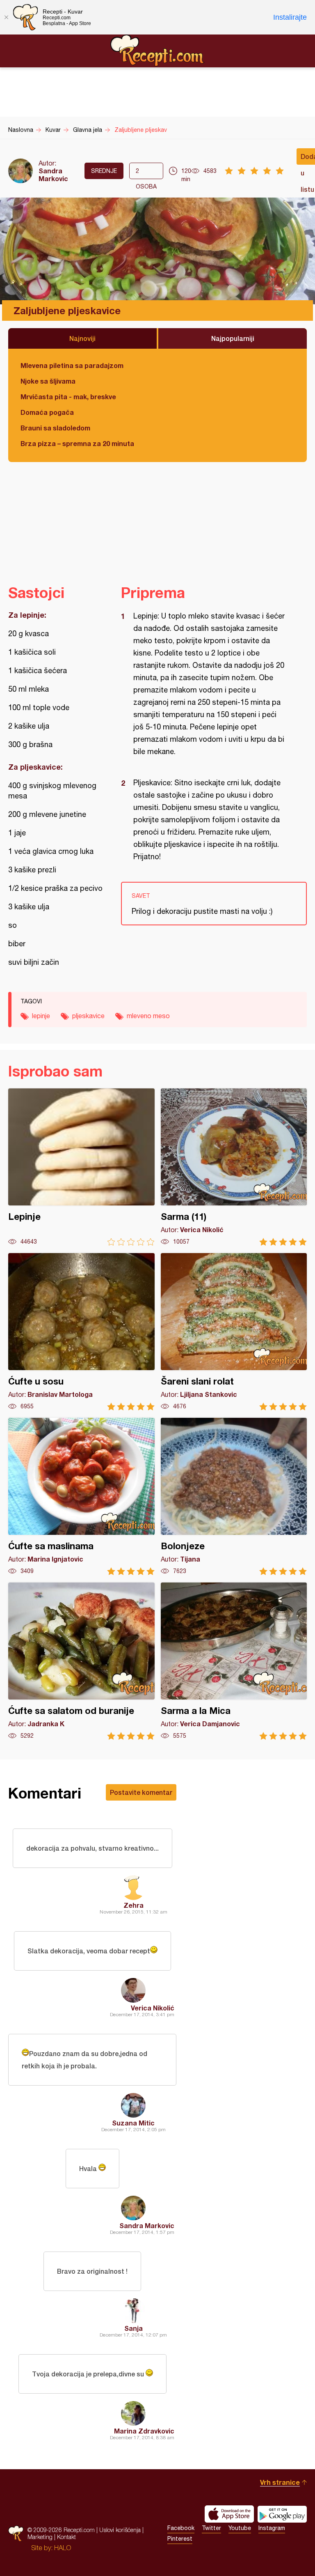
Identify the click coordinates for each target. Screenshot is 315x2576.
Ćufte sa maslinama (81, 1496)
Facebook (181, 2528)
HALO (63, 2548)
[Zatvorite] (6, 17)
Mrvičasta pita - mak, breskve (68, 397)
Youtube (240, 2528)
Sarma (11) (234, 1167)
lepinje (41, 1016)
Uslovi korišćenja (120, 2530)
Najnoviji (82, 338)
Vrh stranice (280, 2482)
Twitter (211, 2528)
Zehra (134, 1905)
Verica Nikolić (153, 2008)
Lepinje (81, 1167)
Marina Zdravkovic (144, 2431)
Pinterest (180, 2539)
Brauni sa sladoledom (55, 428)
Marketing (40, 2537)
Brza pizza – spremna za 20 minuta (77, 443)
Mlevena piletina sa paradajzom (72, 365)
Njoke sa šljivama (48, 381)
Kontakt (66, 2537)
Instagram (272, 2528)
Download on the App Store (229, 2514)
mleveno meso (148, 1016)
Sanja (134, 2328)
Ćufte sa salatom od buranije (81, 1661)
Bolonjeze (234, 1496)
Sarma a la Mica (234, 1661)
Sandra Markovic (53, 175)
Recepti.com (157, 51)
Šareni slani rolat (234, 1332)
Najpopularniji (233, 338)
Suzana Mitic (133, 2123)
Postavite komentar (141, 1792)
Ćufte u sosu (81, 1332)
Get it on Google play (282, 2514)
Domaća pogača (47, 412)
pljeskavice (88, 1016)
